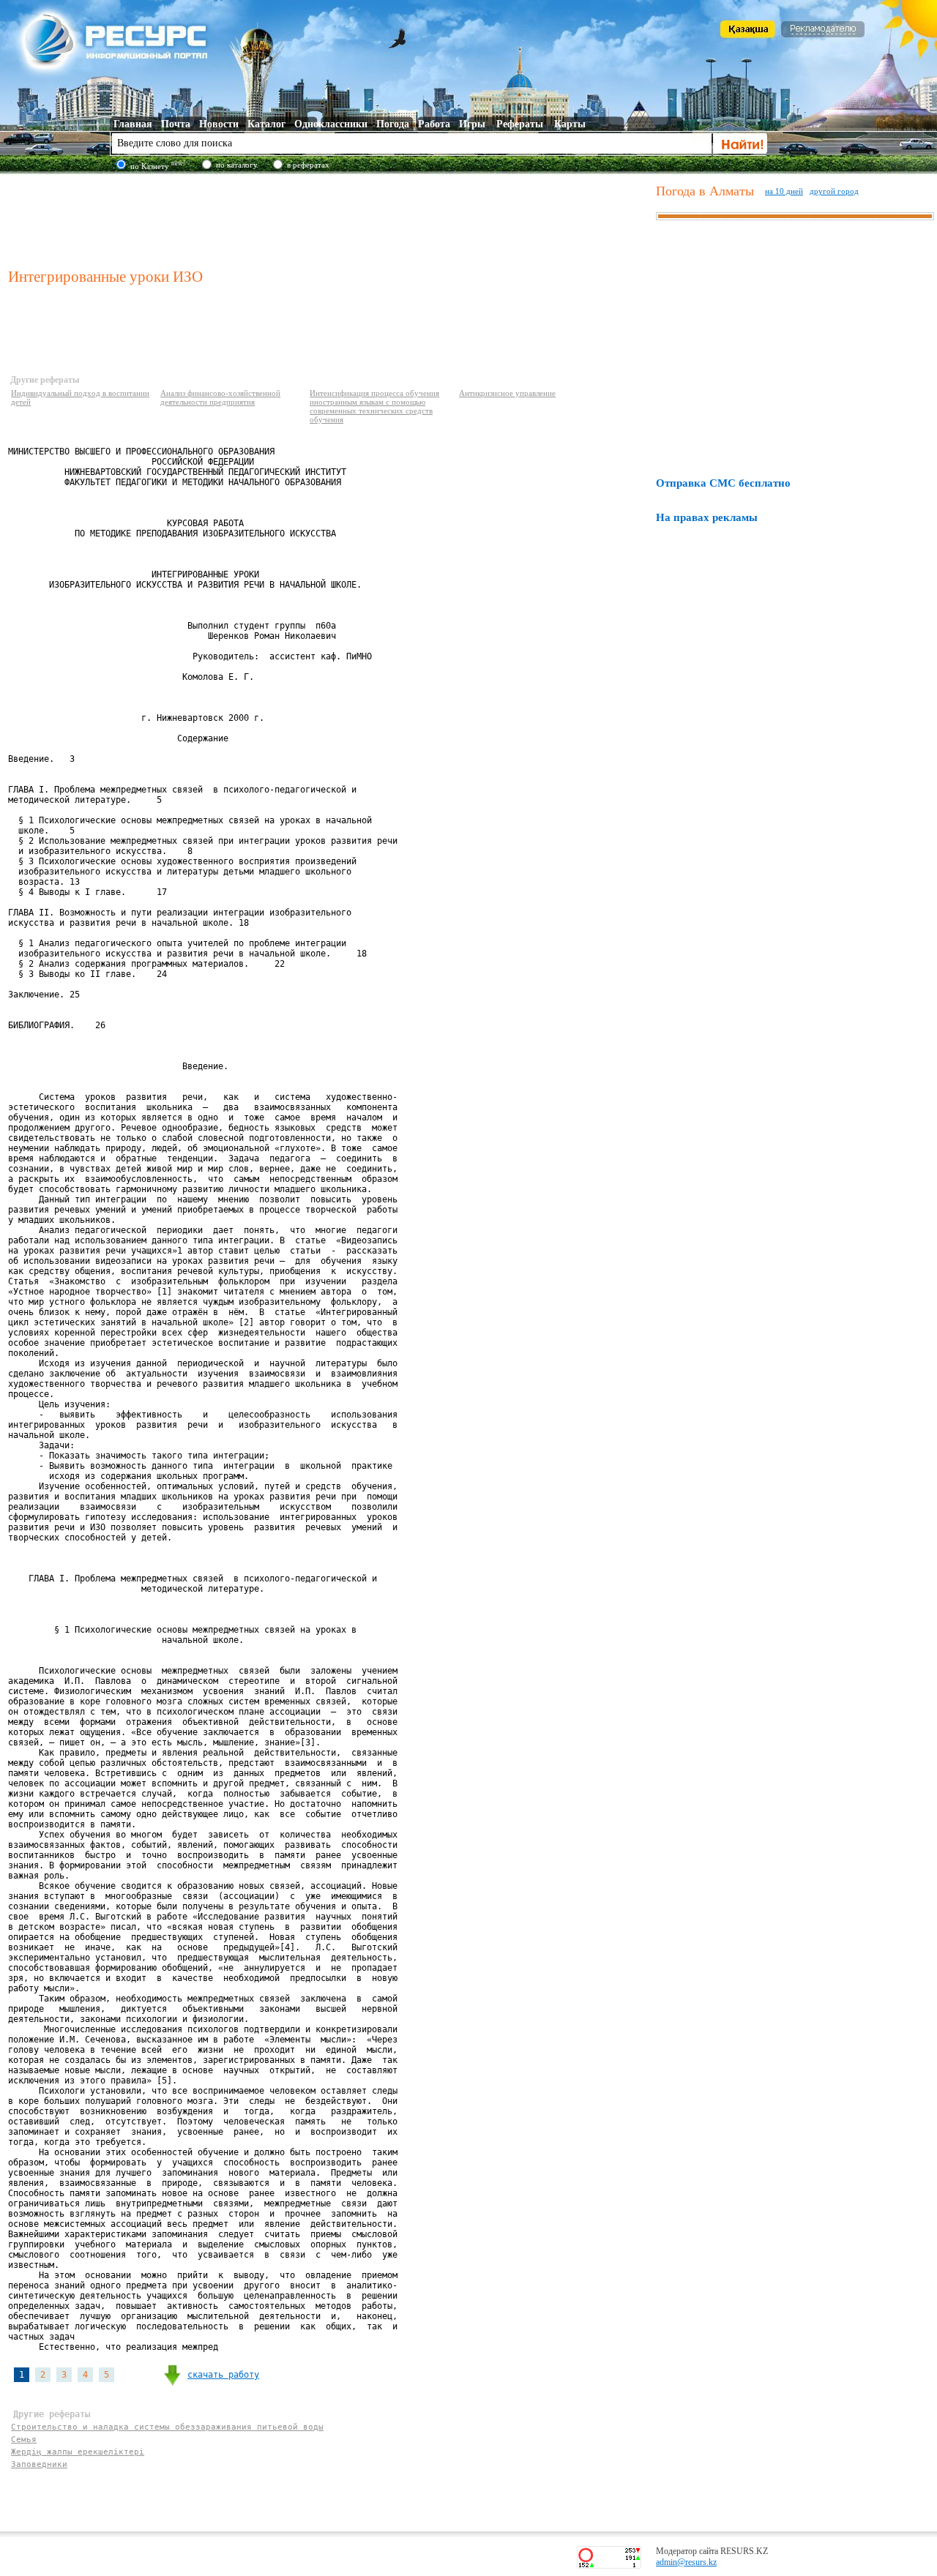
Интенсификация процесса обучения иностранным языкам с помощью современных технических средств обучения (374, 406)
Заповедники (39, 2464)
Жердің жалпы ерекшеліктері (78, 2452)
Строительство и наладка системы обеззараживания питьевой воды (167, 2427)
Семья (24, 2440)
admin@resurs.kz (686, 2562)
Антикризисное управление (507, 393)
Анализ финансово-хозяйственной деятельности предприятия (220, 397)
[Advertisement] (329, 219)
